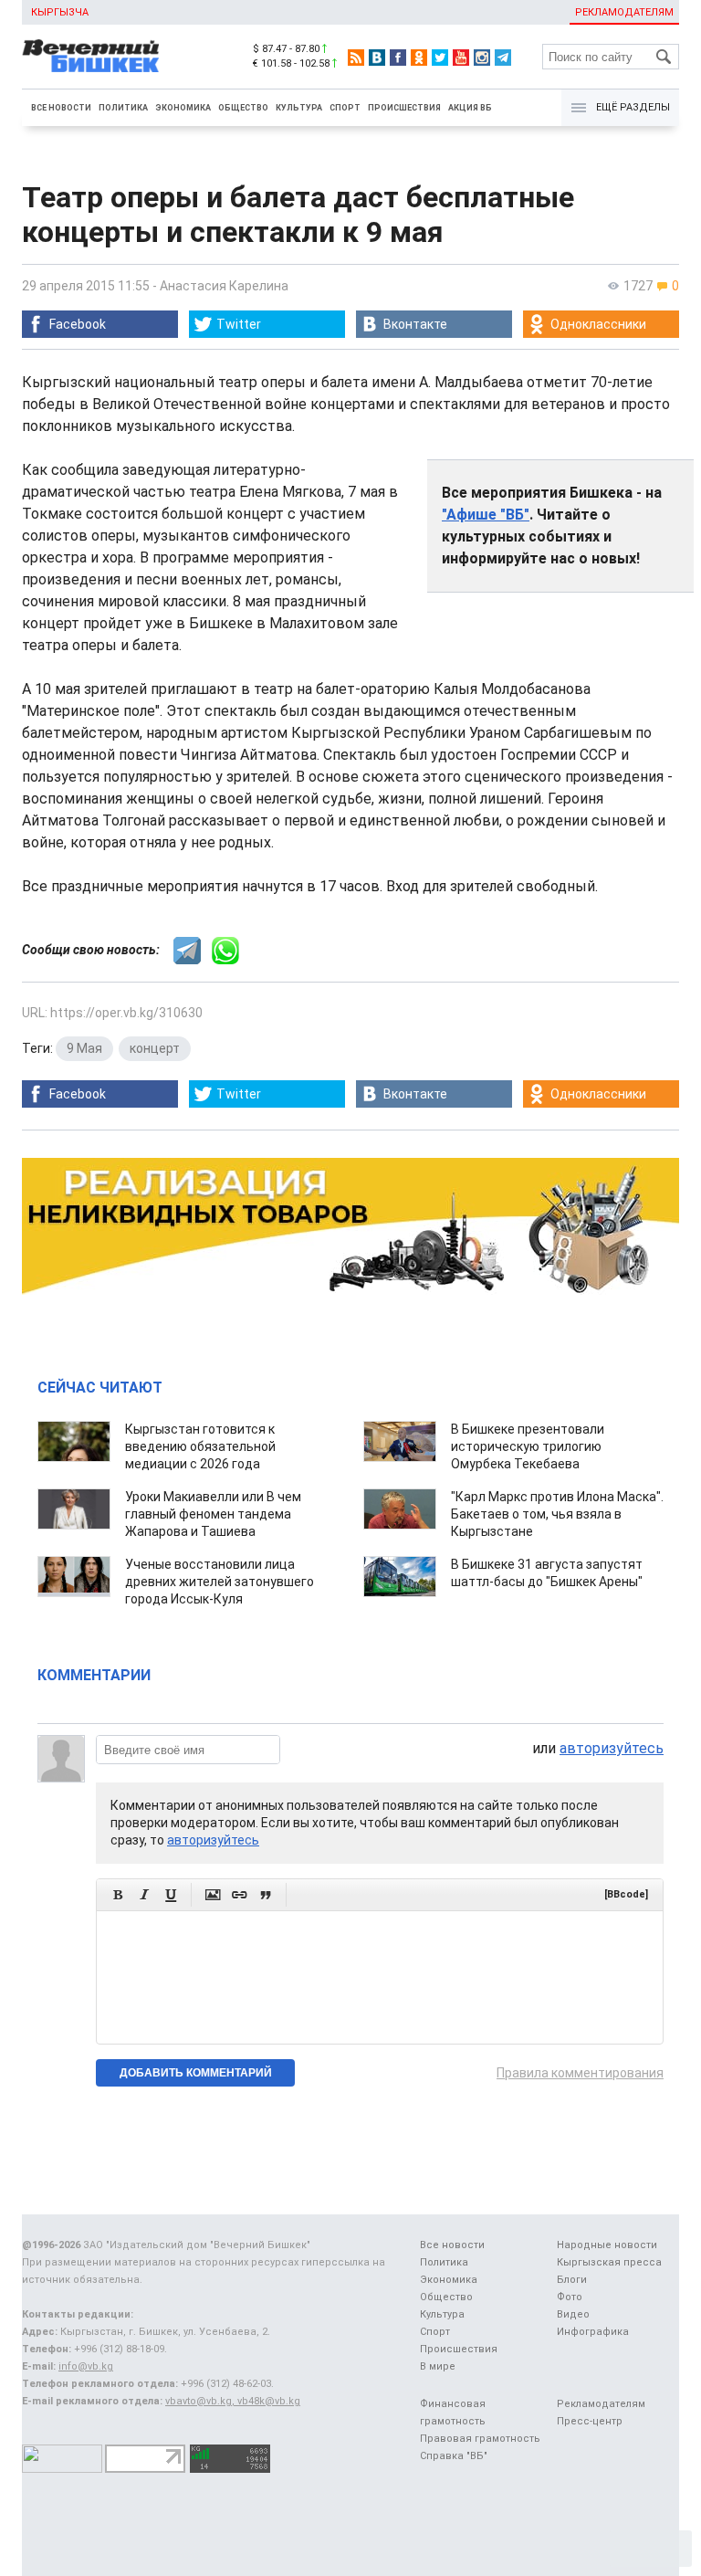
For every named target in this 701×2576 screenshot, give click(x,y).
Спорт (345, 108)
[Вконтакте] (377, 58)
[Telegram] (503, 58)
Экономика (183, 108)
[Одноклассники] (419, 58)
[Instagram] (482, 58)
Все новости (61, 108)
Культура (299, 108)
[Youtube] (461, 58)
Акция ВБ (470, 108)
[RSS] (356, 58)
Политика (123, 108)
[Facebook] (398, 58)
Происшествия (404, 108)
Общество (243, 108)
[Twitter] (440, 58)
